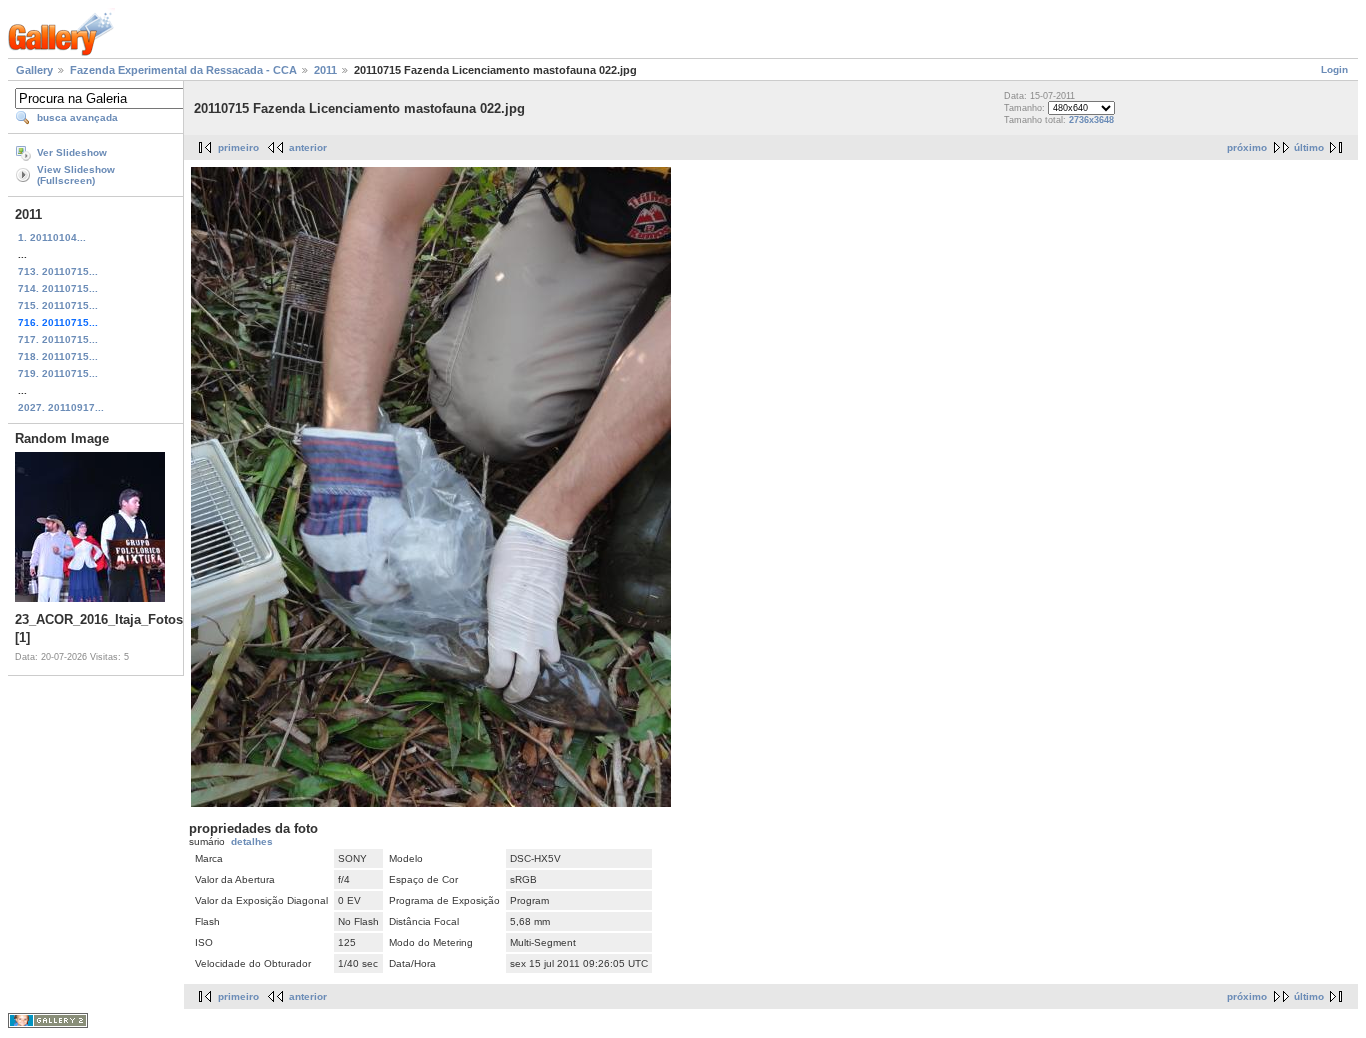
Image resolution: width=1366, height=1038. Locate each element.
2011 (325, 70)
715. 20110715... (58, 305)
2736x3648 (1091, 120)
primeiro (238, 147)
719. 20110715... (58, 373)
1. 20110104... (52, 237)
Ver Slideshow (72, 152)
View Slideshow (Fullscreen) (76, 175)
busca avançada (77, 117)
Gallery (34, 70)
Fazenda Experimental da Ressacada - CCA (183, 70)
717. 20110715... (58, 339)
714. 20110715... (58, 288)
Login (1334, 69)
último (1309, 147)
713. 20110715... (58, 271)
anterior (308, 147)
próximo (1247, 147)
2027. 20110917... (61, 407)
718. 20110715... (58, 356)
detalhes (252, 841)
